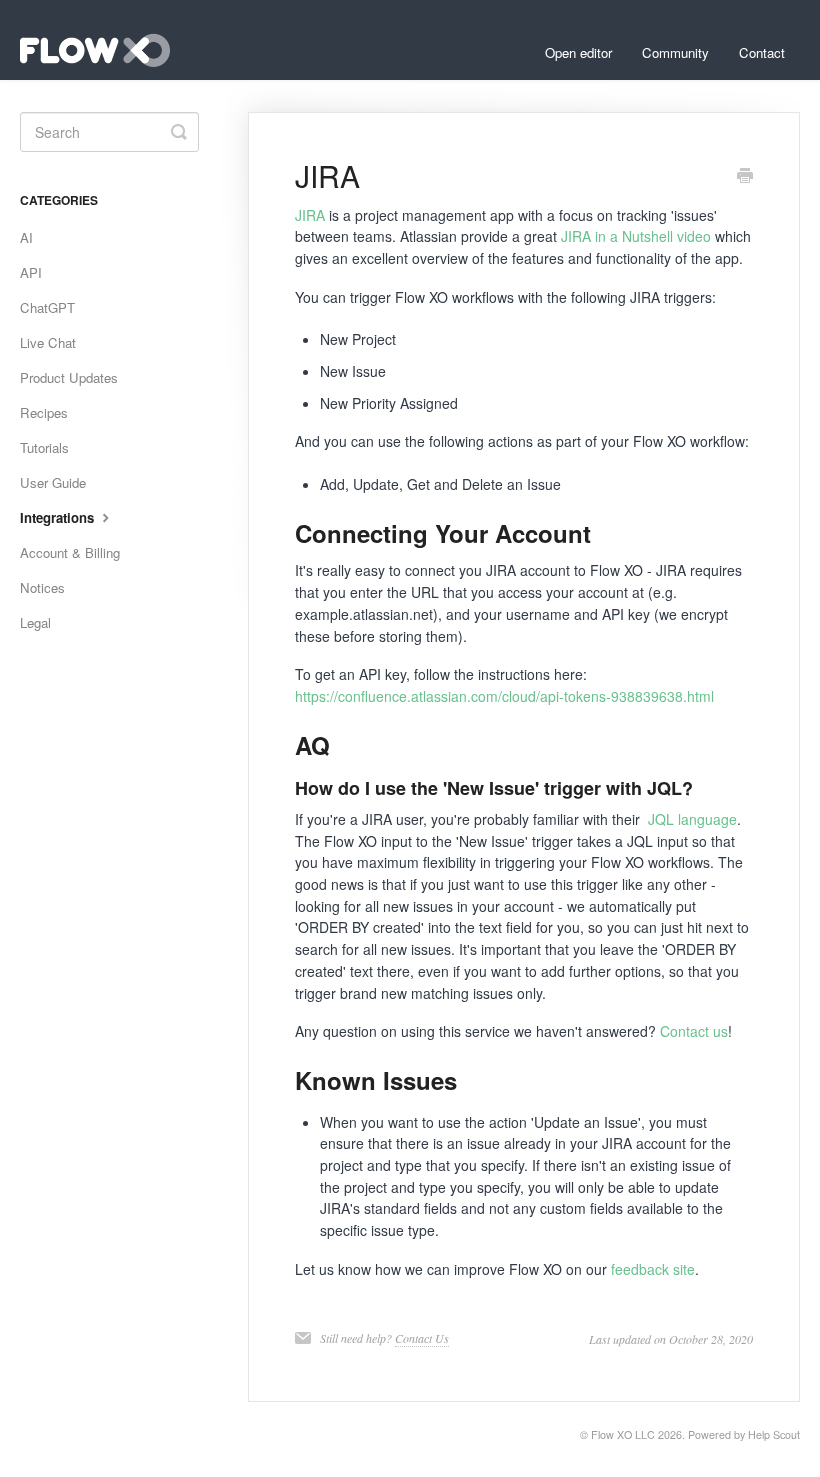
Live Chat (48, 342)
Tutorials (44, 447)
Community (675, 52)
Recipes (44, 412)
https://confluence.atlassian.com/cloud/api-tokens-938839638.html (504, 696)
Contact (762, 52)
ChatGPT (47, 307)
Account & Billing (70, 552)
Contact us (694, 1031)
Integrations (59, 517)
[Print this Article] (745, 177)
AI (26, 237)
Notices (42, 587)
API (31, 272)
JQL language (692, 819)
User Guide (53, 482)
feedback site (653, 1269)
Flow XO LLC (623, 1434)
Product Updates (69, 377)
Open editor (578, 52)
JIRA (310, 215)
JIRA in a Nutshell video (636, 236)
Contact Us (422, 1338)
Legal (35, 622)
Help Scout (774, 1434)
